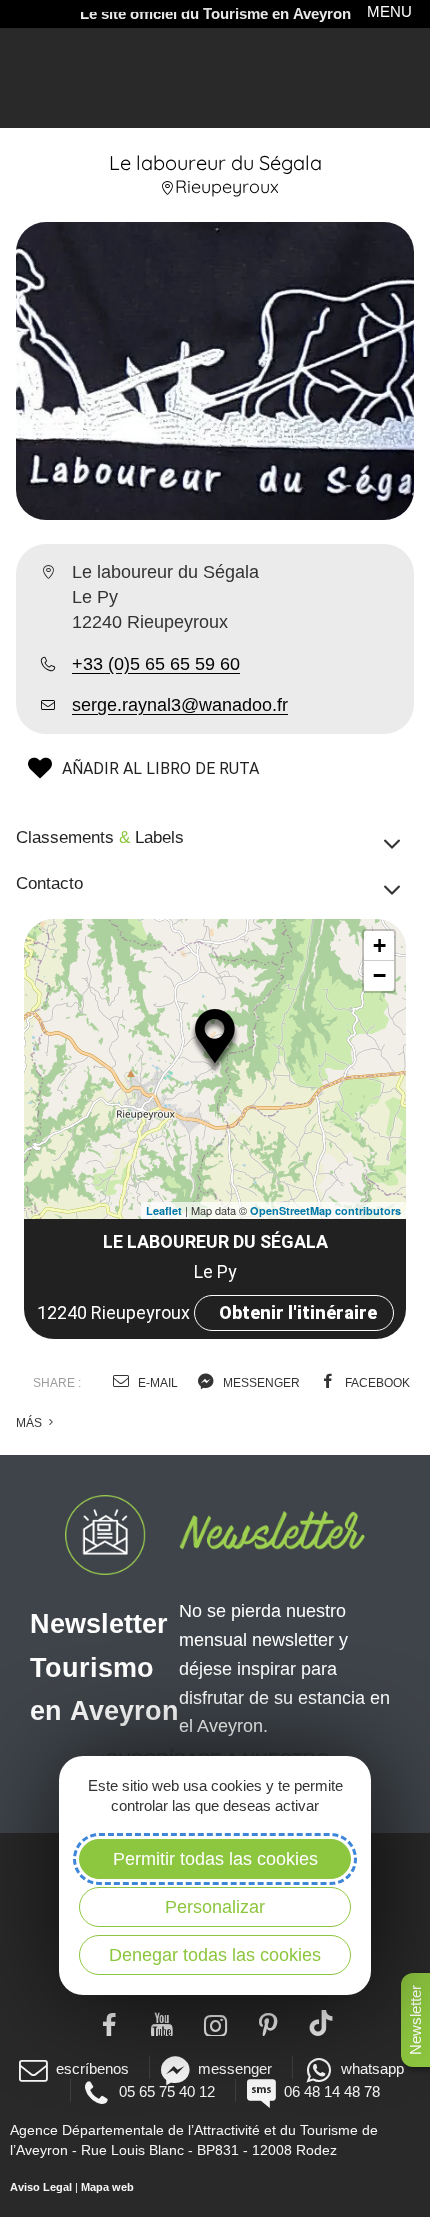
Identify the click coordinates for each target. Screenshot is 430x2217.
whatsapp (372, 2068)
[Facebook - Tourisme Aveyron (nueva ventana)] (109, 2023)
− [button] (379, 975)
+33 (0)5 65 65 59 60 (156, 664)
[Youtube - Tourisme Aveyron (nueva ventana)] (162, 2023)
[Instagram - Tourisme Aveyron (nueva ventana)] (215, 2023)
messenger (260, 1383)
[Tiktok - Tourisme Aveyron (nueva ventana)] (321, 2023)
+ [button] (379, 945)
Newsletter (415, 2020)
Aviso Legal (41, 2187)
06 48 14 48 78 (332, 2091)
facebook (376, 1383)
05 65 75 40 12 (167, 2091)
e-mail (156, 1383)
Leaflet (164, 1210)
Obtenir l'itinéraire (298, 1312)
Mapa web (107, 2187)
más (30, 1423)
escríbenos (92, 2068)
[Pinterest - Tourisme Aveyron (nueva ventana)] (268, 2023)
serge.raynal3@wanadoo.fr (180, 705)
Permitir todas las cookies (215, 1859)
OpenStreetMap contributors (325, 1210)
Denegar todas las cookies (215, 1955)
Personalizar (215, 1907)
